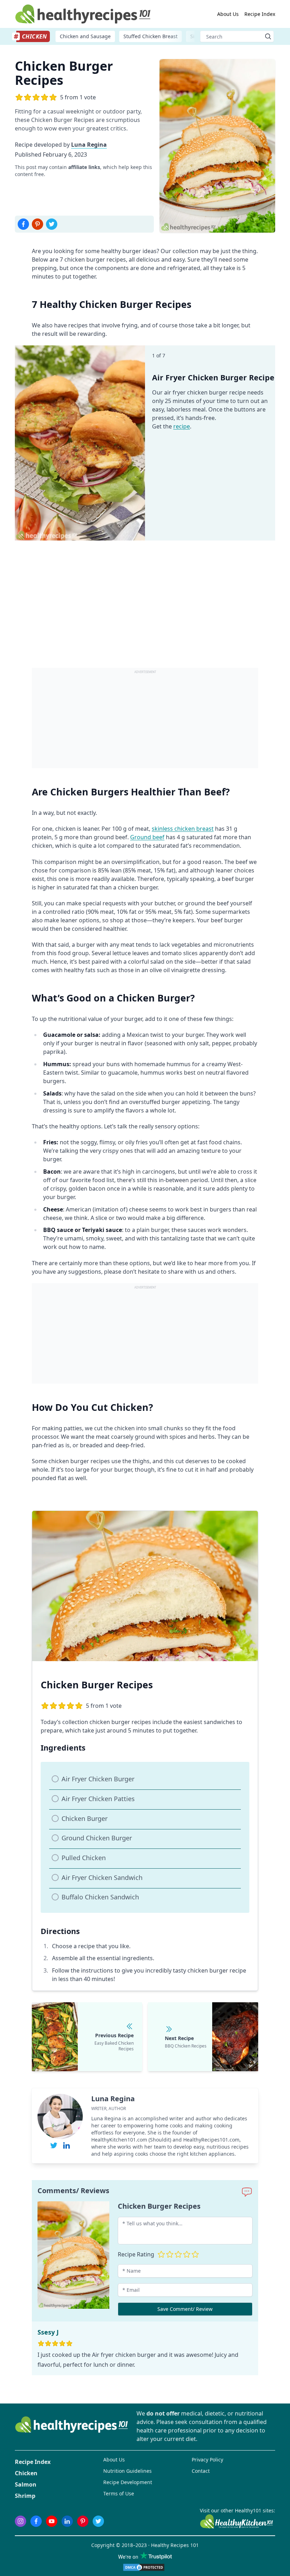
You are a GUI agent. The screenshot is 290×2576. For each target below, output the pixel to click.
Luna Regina (89, 145)
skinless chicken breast (183, 829)
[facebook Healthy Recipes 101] (36, 2521)
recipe (182, 426)
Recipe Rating (136, 2254)
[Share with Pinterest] (37, 224)
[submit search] (268, 36)
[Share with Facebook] (23, 224)
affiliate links (84, 167)
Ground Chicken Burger (97, 1838)
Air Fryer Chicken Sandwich (102, 1877)
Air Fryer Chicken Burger (98, 1779)
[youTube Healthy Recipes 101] (52, 2521)
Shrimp (25, 2496)
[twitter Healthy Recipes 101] (98, 2521)
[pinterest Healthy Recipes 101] (83, 2521)
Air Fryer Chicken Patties (98, 1799)
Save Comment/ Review (185, 2309)
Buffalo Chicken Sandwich (100, 1897)
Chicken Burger (85, 1818)
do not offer (163, 2413)
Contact (201, 2471)
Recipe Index (260, 14)
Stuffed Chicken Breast (150, 36)
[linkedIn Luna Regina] (66, 2145)
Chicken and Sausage (85, 36)
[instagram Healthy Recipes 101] (21, 2521)
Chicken (26, 2473)
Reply (240, 2332)
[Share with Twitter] (52, 224)
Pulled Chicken (84, 1858)
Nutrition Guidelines (127, 2471)
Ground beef (147, 837)
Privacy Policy (207, 2460)
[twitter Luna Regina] (54, 2145)
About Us (228, 14)
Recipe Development (128, 2482)
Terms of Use (119, 2493)
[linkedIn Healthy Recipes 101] (67, 2521)
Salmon (26, 2484)
